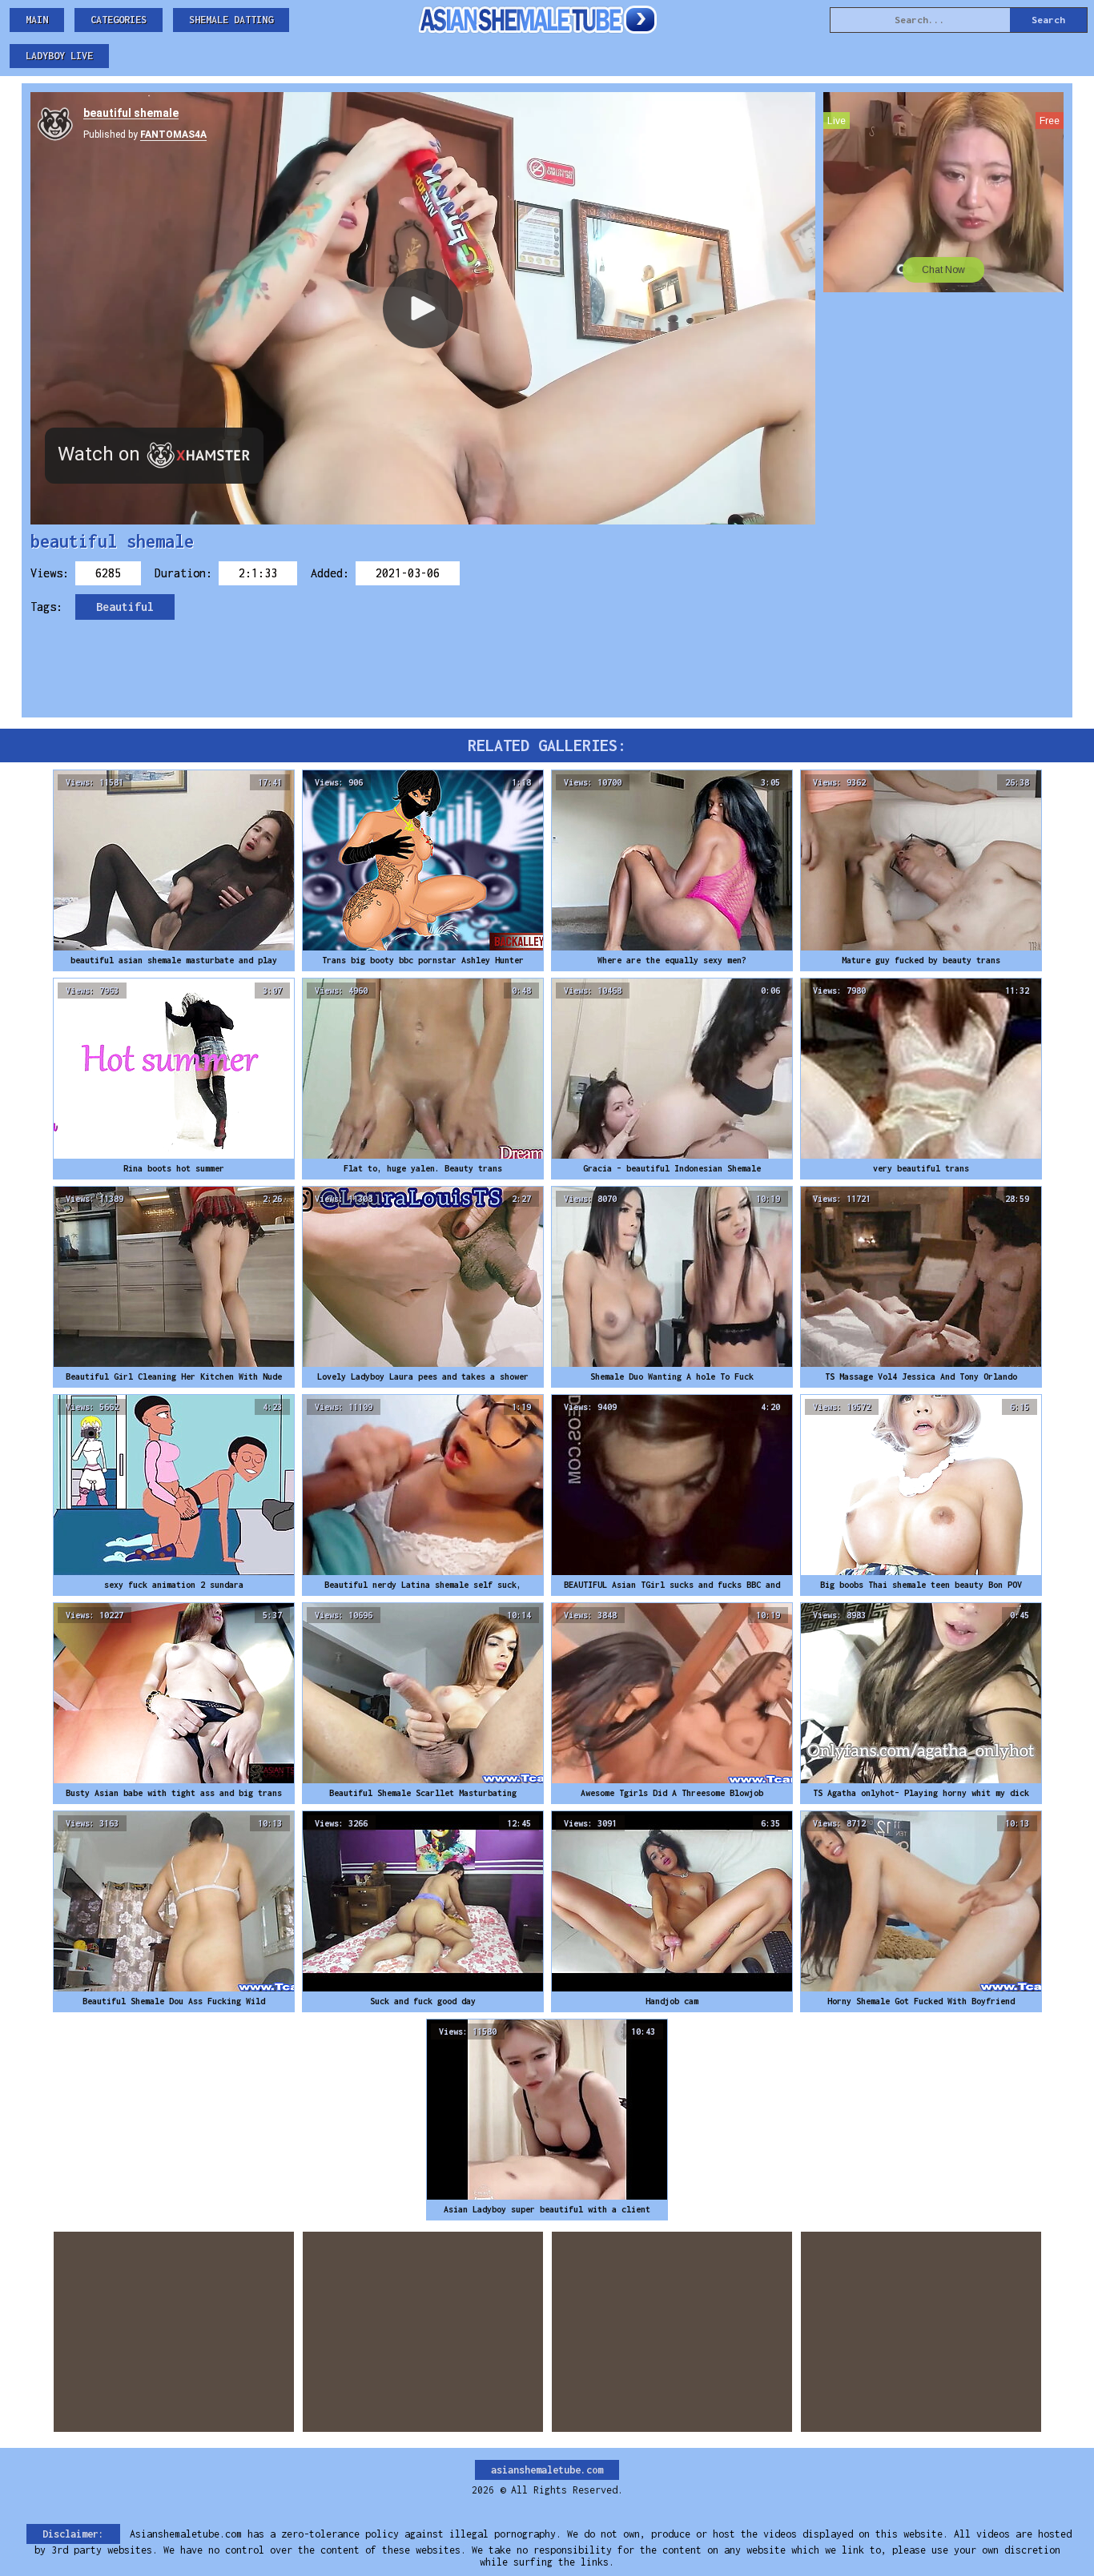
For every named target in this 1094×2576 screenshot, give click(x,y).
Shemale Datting (231, 20)
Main (37, 20)
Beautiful (125, 607)
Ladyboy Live (59, 56)
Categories (119, 20)
